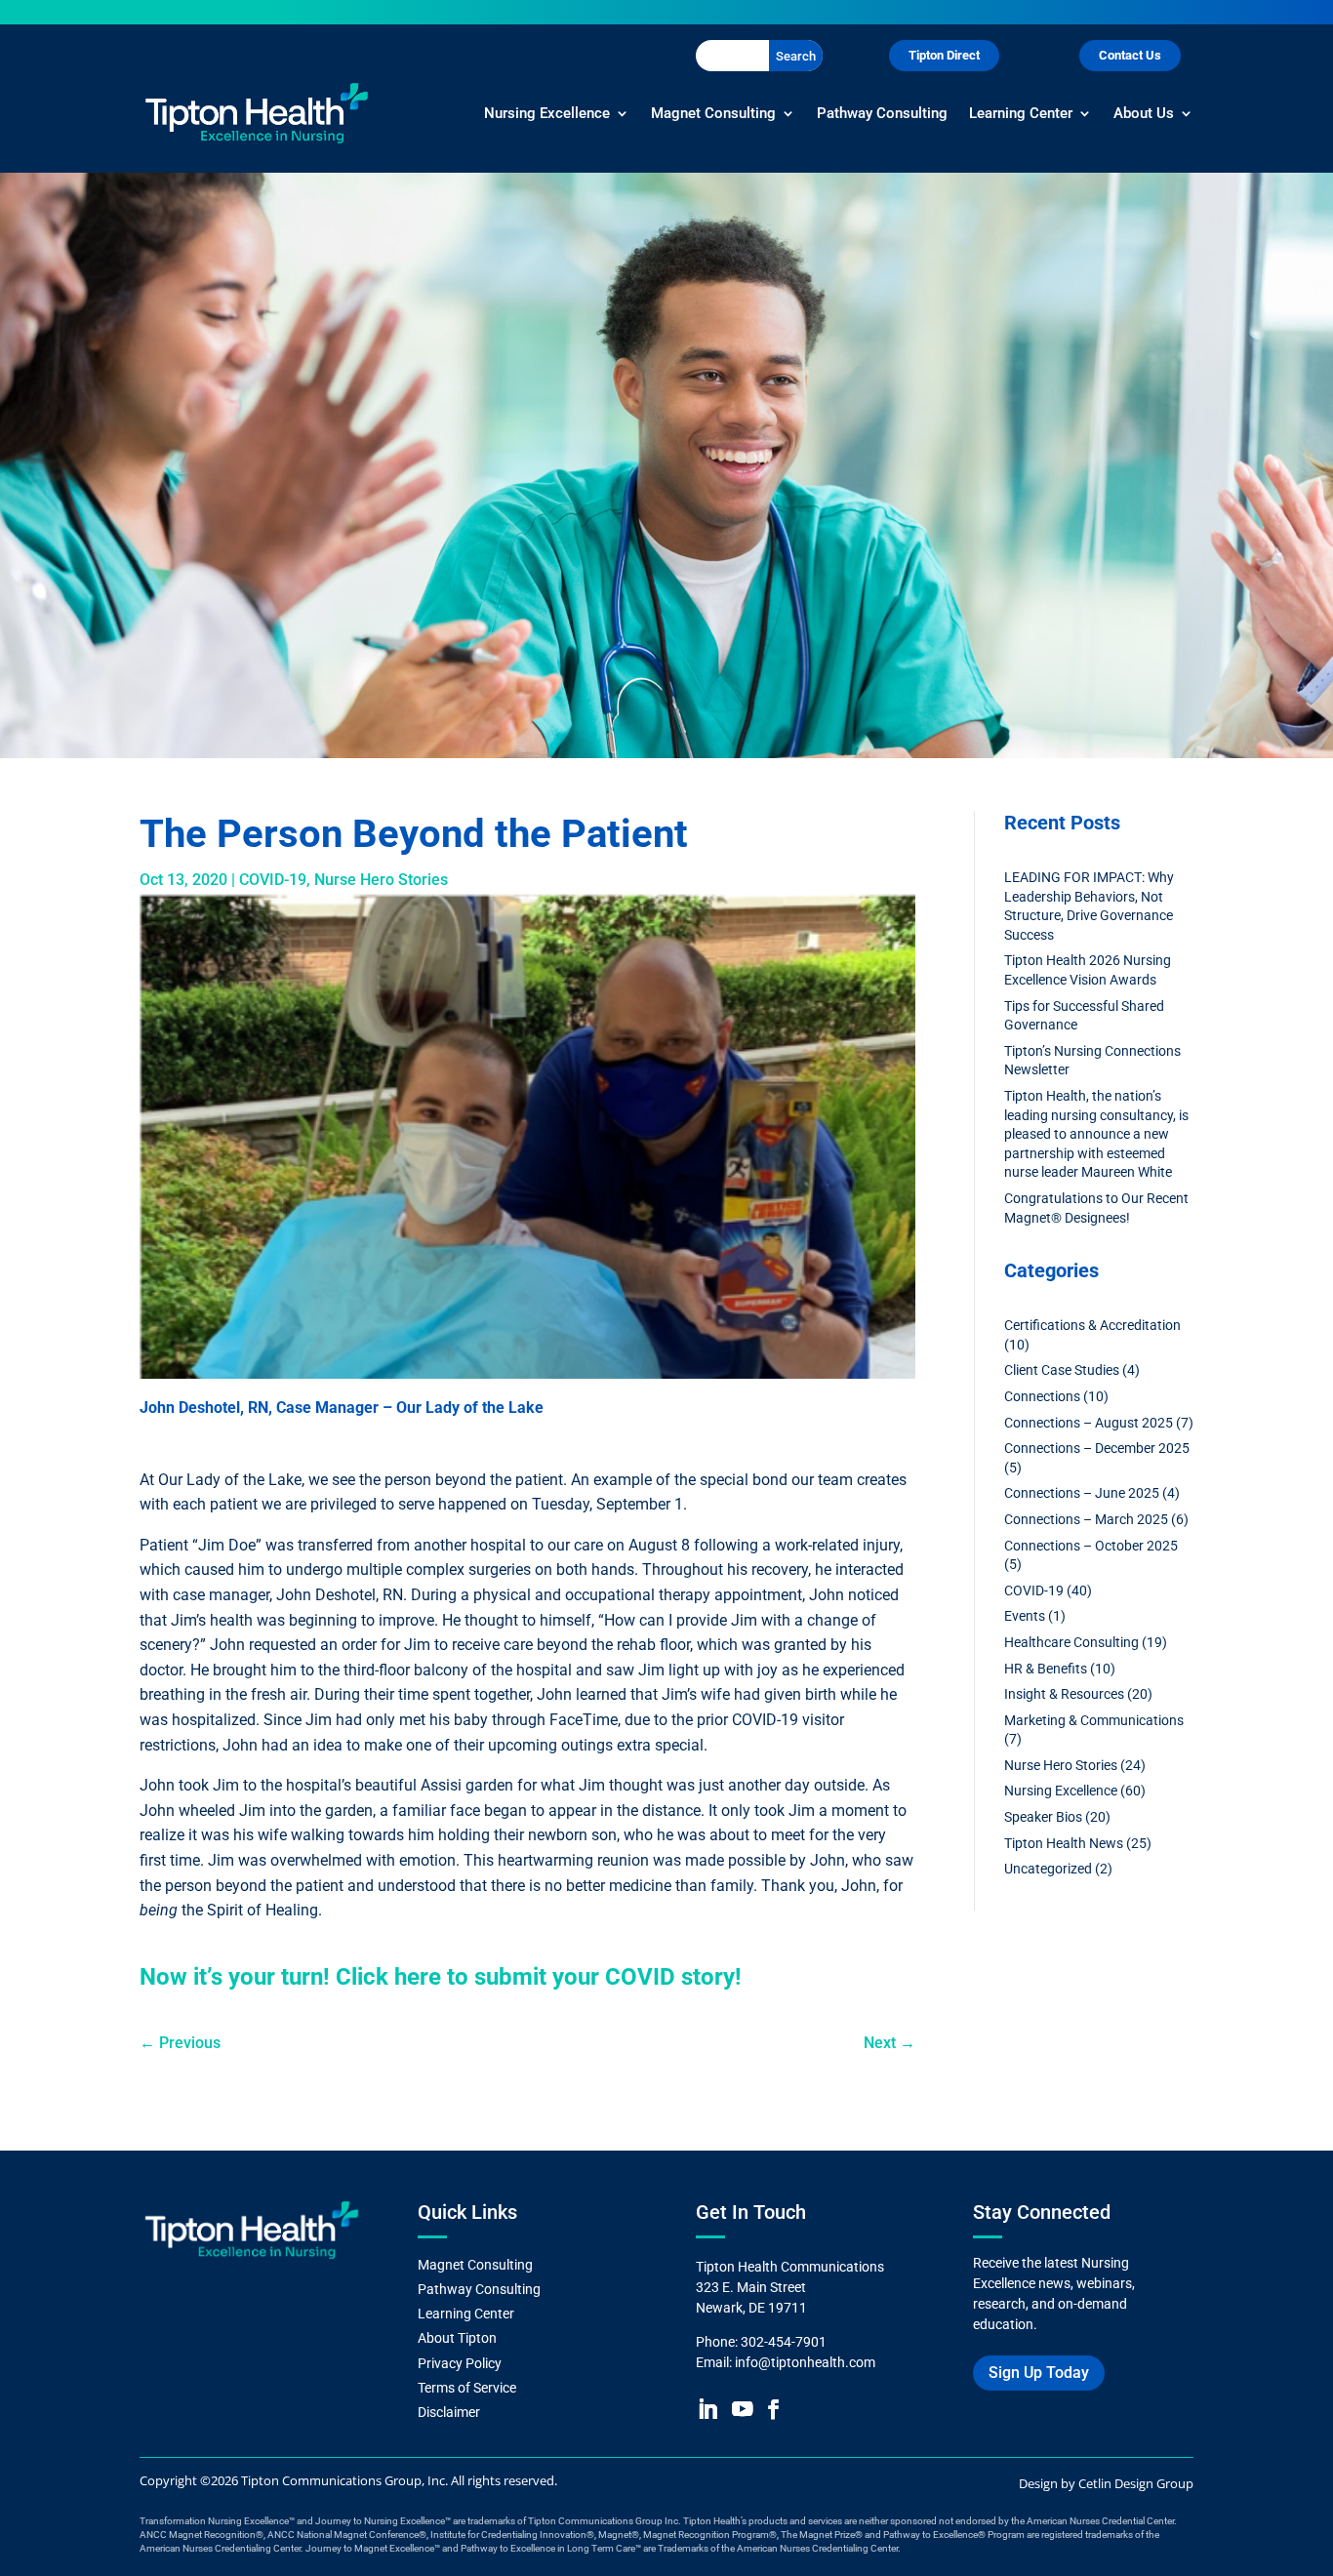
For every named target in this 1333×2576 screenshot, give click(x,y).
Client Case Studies (1062, 1370)
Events (1025, 1616)
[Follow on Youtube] (742, 2409)
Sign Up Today (1039, 2373)
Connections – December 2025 (1097, 1448)
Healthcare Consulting (1071, 1642)
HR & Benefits (1046, 1669)
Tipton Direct (944, 55)
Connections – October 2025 (1091, 1546)
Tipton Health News (1064, 1843)
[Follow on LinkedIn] (707, 2409)
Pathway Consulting (882, 113)
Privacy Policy (460, 2363)
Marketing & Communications (1094, 1720)
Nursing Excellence (547, 113)
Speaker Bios (1043, 1817)
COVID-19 (273, 880)
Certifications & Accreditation (1092, 1325)
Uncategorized (1048, 1869)
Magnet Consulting (713, 113)
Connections (1042, 1396)
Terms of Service (467, 2388)
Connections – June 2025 (1082, 1493)
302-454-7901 (784, 2342)
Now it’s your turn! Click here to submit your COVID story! (444, 1977)
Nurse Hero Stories (381, 880)
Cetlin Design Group (1136, 2483)
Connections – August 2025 (1089, 1423)
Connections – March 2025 (1086, 1519)
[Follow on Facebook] (772, 2409)
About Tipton (459, 2338)
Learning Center (1021, 113)
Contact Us (1130, 55)
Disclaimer (449, 2412)
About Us (1144, 113)
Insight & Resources (1064, 1694)
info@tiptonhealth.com (805, 2362)
